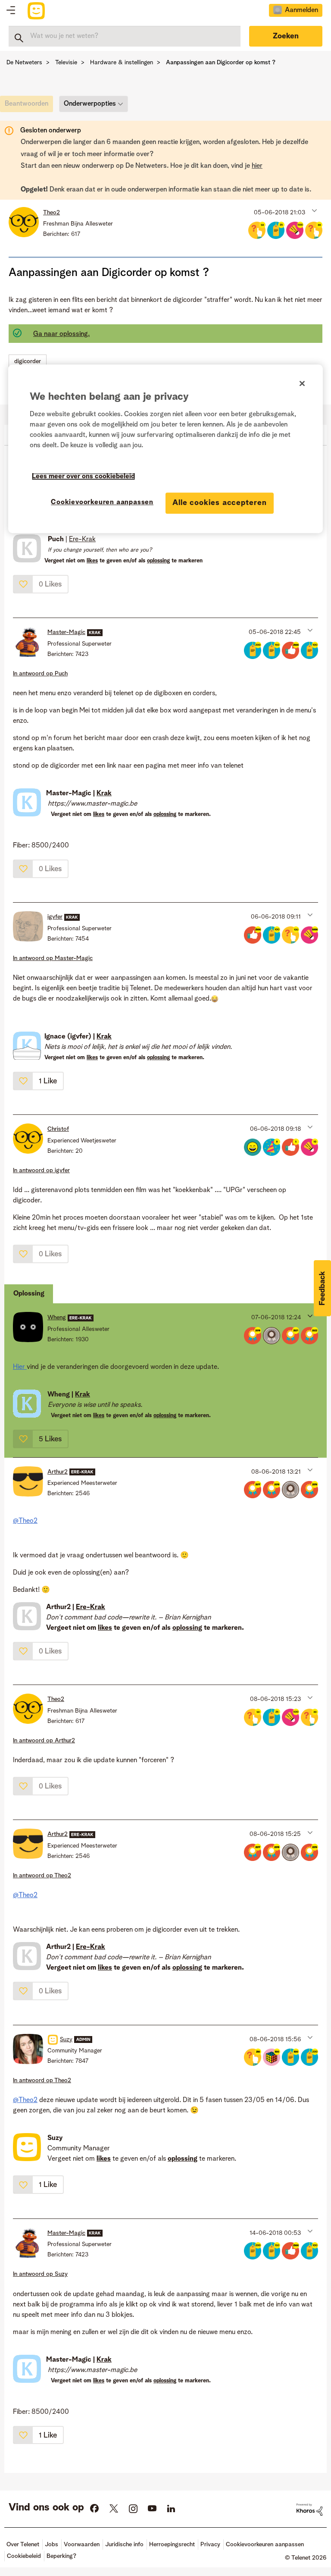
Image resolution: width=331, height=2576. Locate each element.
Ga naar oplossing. (61, 334)
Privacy (210, 2545)
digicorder (28, 361)
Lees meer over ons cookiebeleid (83, 477)
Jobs (52, 2545)
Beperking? (61, 2556)
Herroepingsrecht (172, 2545)
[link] (29, 106)
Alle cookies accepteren (220, 503)
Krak (104, 794)
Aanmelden (301, 10)
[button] (314, 210)
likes (99, 814)
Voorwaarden (82, 2545)
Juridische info (124, 2545)
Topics (11, 11)
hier (257, 166)
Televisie (66, 63)
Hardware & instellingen (122, 63)
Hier (20, 1367)
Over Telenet (23, 2545)
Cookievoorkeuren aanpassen (102, 502)
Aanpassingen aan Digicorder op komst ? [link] (221, 63)
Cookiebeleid (24, 2556)
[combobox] (125, 36)
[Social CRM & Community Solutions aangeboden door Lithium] (309, 2510)
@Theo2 (25, 1521)
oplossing (165, 814)
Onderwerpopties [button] (90, 104)
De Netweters (24, 63)
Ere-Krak (82, 540)
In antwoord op (40, 674)
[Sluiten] (302, 383)
